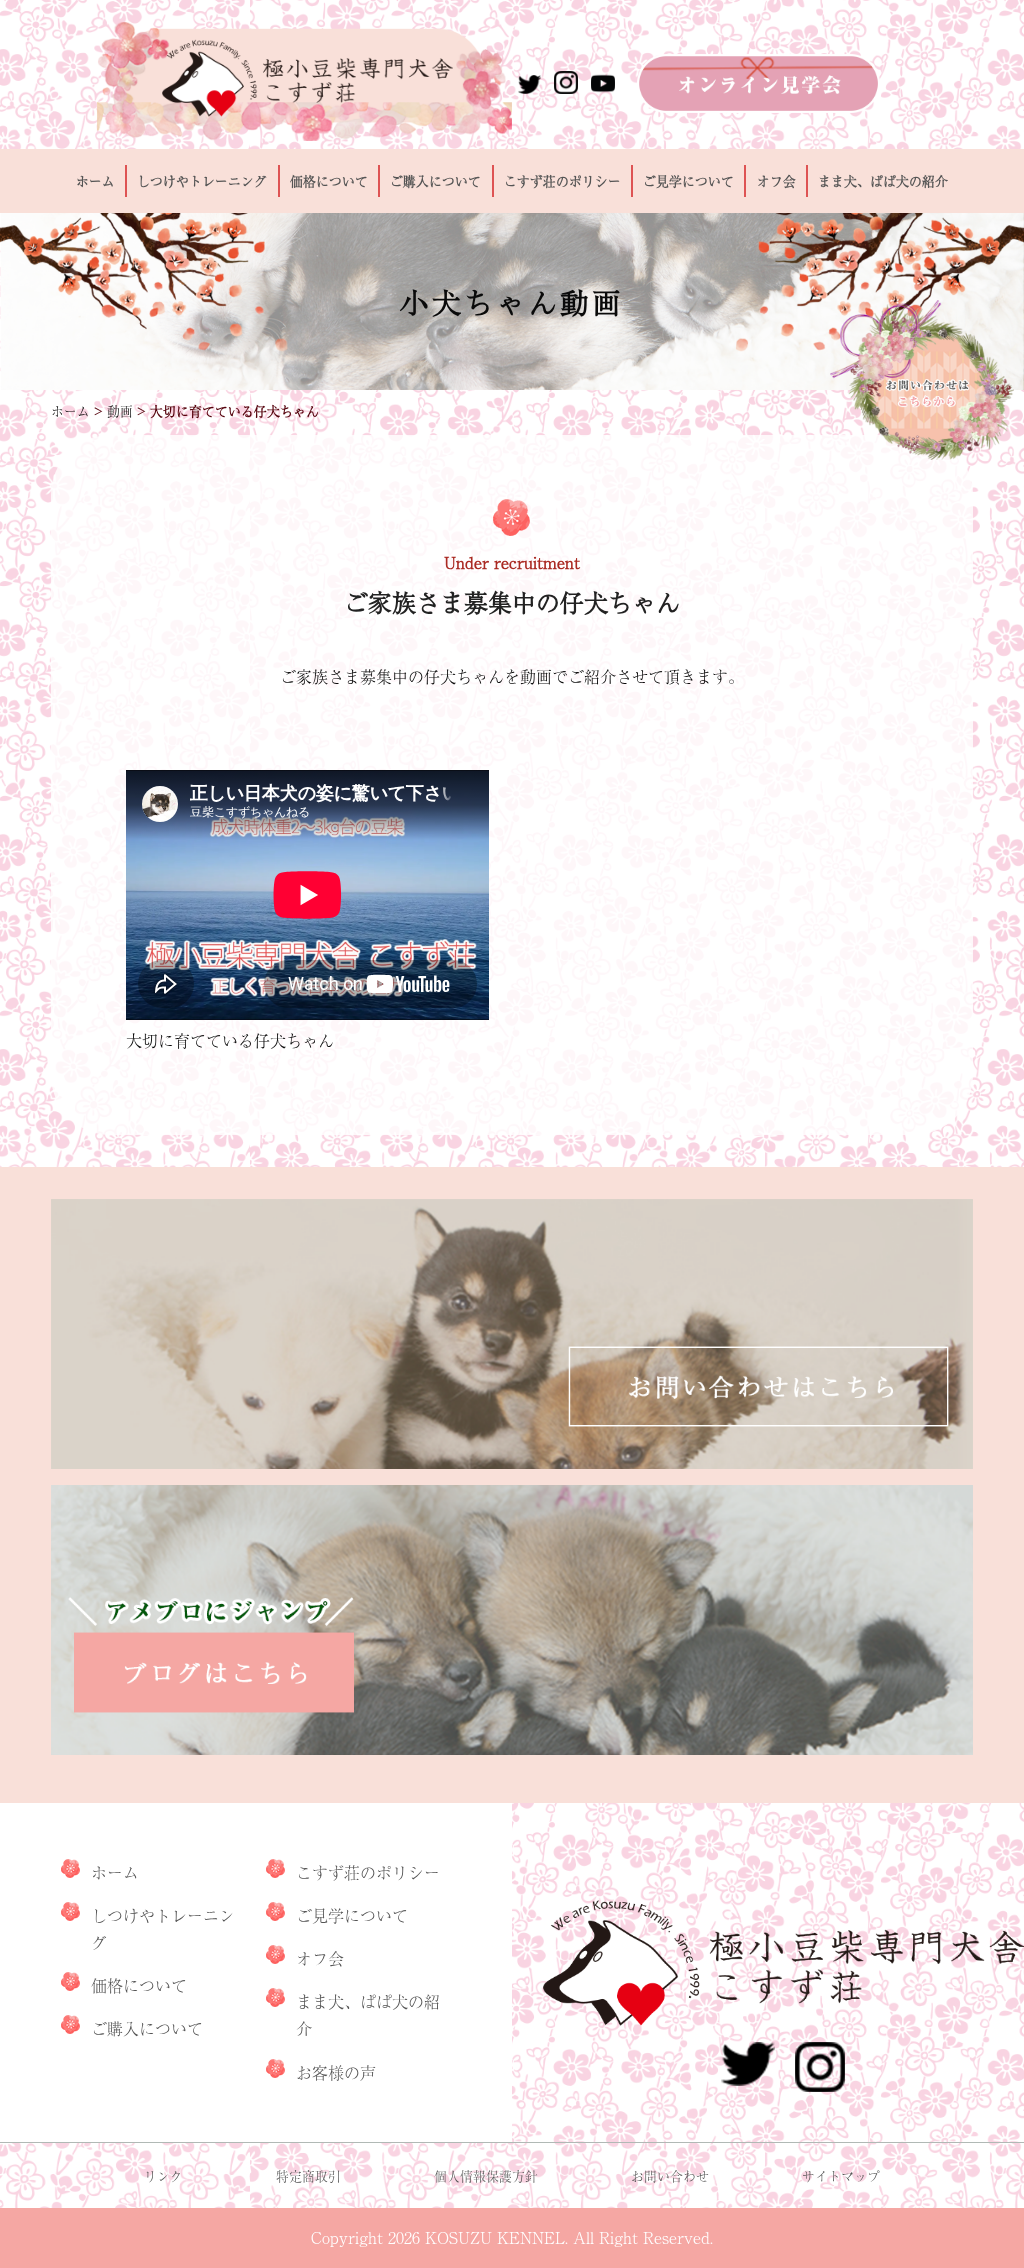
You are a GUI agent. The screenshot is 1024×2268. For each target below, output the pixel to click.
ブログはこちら (512, 1620)
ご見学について (688, 180)
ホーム (95, 180)
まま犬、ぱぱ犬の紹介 (883, 180)
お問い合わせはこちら (512, 1334)
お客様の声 (336, 2072)
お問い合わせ (670, 2175)
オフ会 (776, 180)
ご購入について (435, 180)
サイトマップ (841, 2175)
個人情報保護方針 (486, 2175)
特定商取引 (308, 2175)
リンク (163, 2175)
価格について (329, 180)
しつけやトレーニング (202, 180)
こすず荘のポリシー (562, 180)
